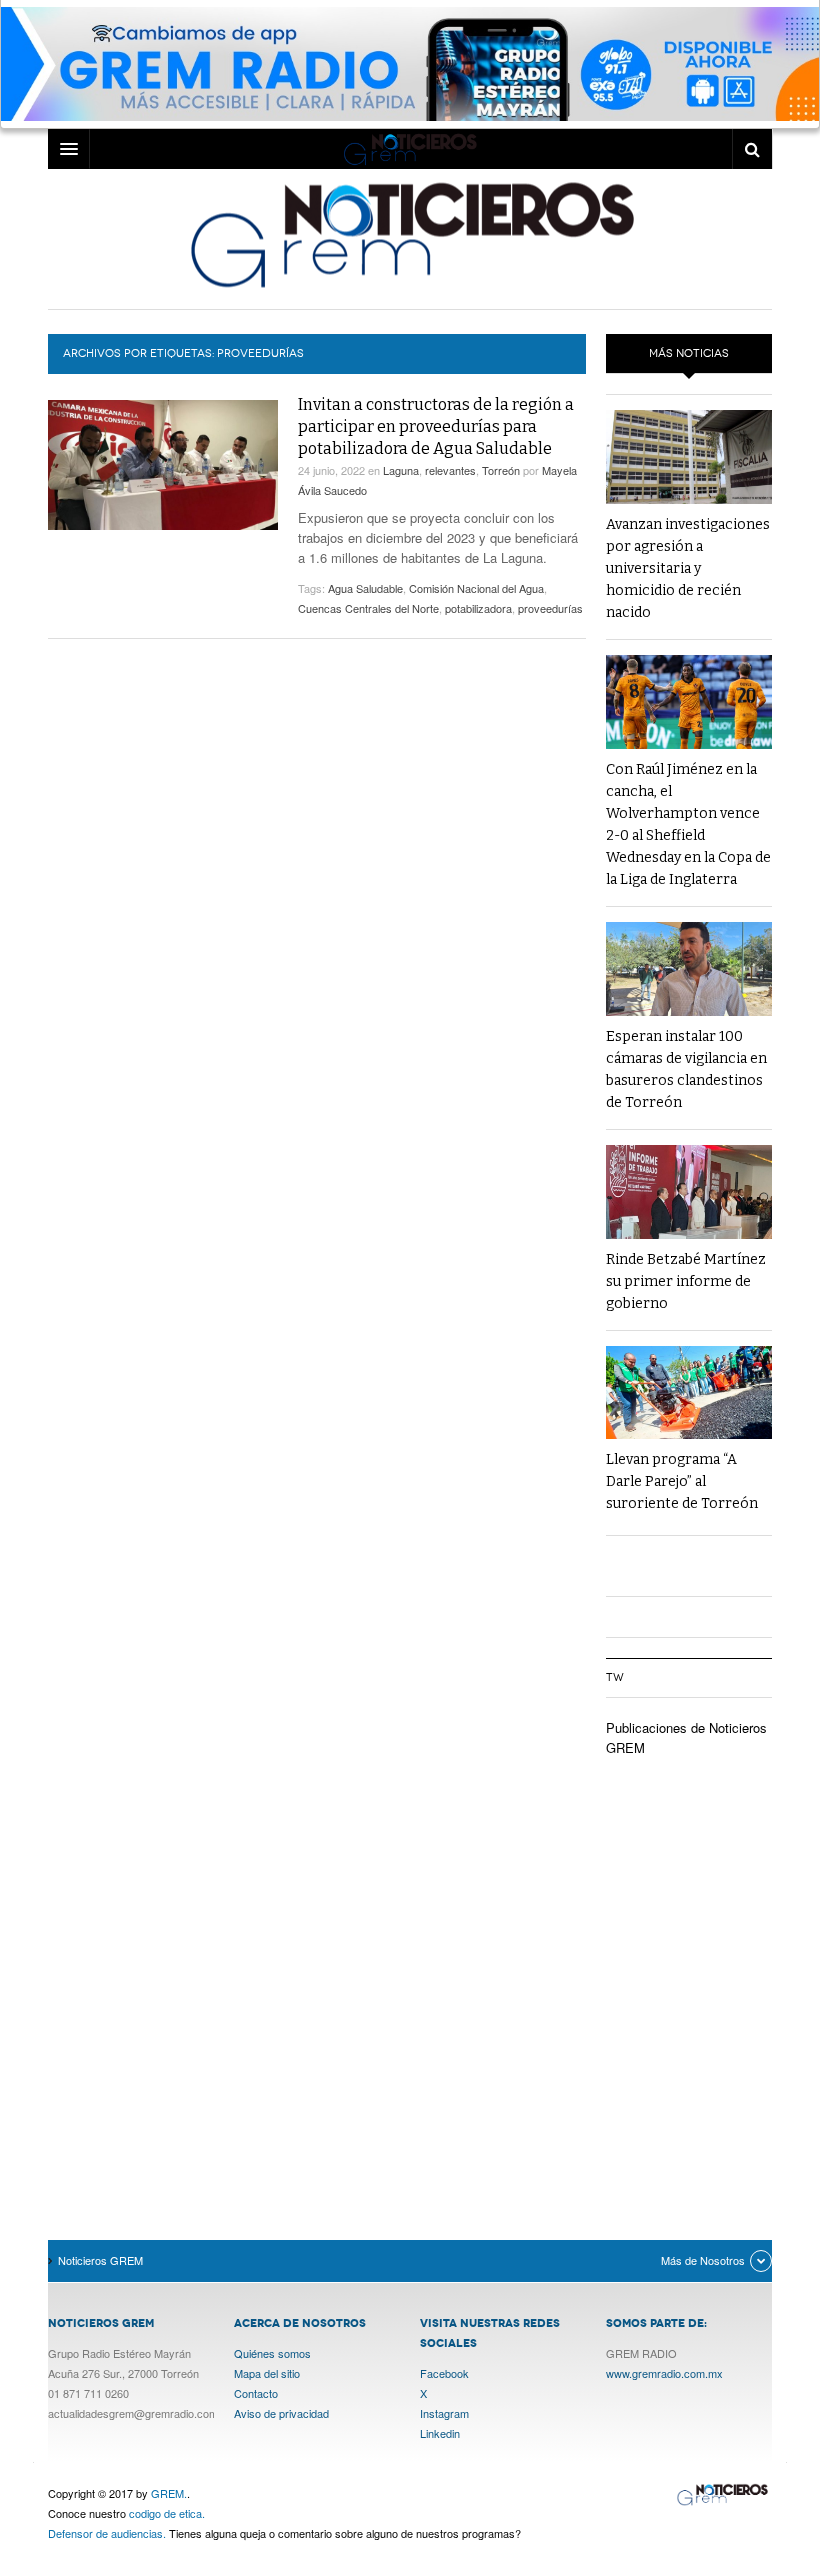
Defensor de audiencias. (107, 2533)
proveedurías (550, 608)
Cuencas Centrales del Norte (368, 608)
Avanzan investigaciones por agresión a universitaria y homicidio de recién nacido (688, 568)
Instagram (444, 2413)
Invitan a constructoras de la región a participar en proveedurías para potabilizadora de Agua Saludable (436, 426)
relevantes (450, 470)
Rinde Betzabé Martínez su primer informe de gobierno (686, 1281)
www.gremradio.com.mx (664, 2373)
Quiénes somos (272, 2353)
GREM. (169, 2493)
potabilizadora (478, 608)
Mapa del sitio (267, 2373)
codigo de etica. (167, 2513)
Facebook (444, 2373)
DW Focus (410, 149)
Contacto (256, 2393)
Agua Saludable (365, 588)
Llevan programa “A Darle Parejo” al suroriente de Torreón (682, 1481)
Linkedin (440, 2433)
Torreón (501, 470)
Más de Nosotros (703, 2260)
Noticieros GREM (410, 234)
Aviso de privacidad (281, 2413)
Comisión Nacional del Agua (476, 588)
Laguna (401, 470)
